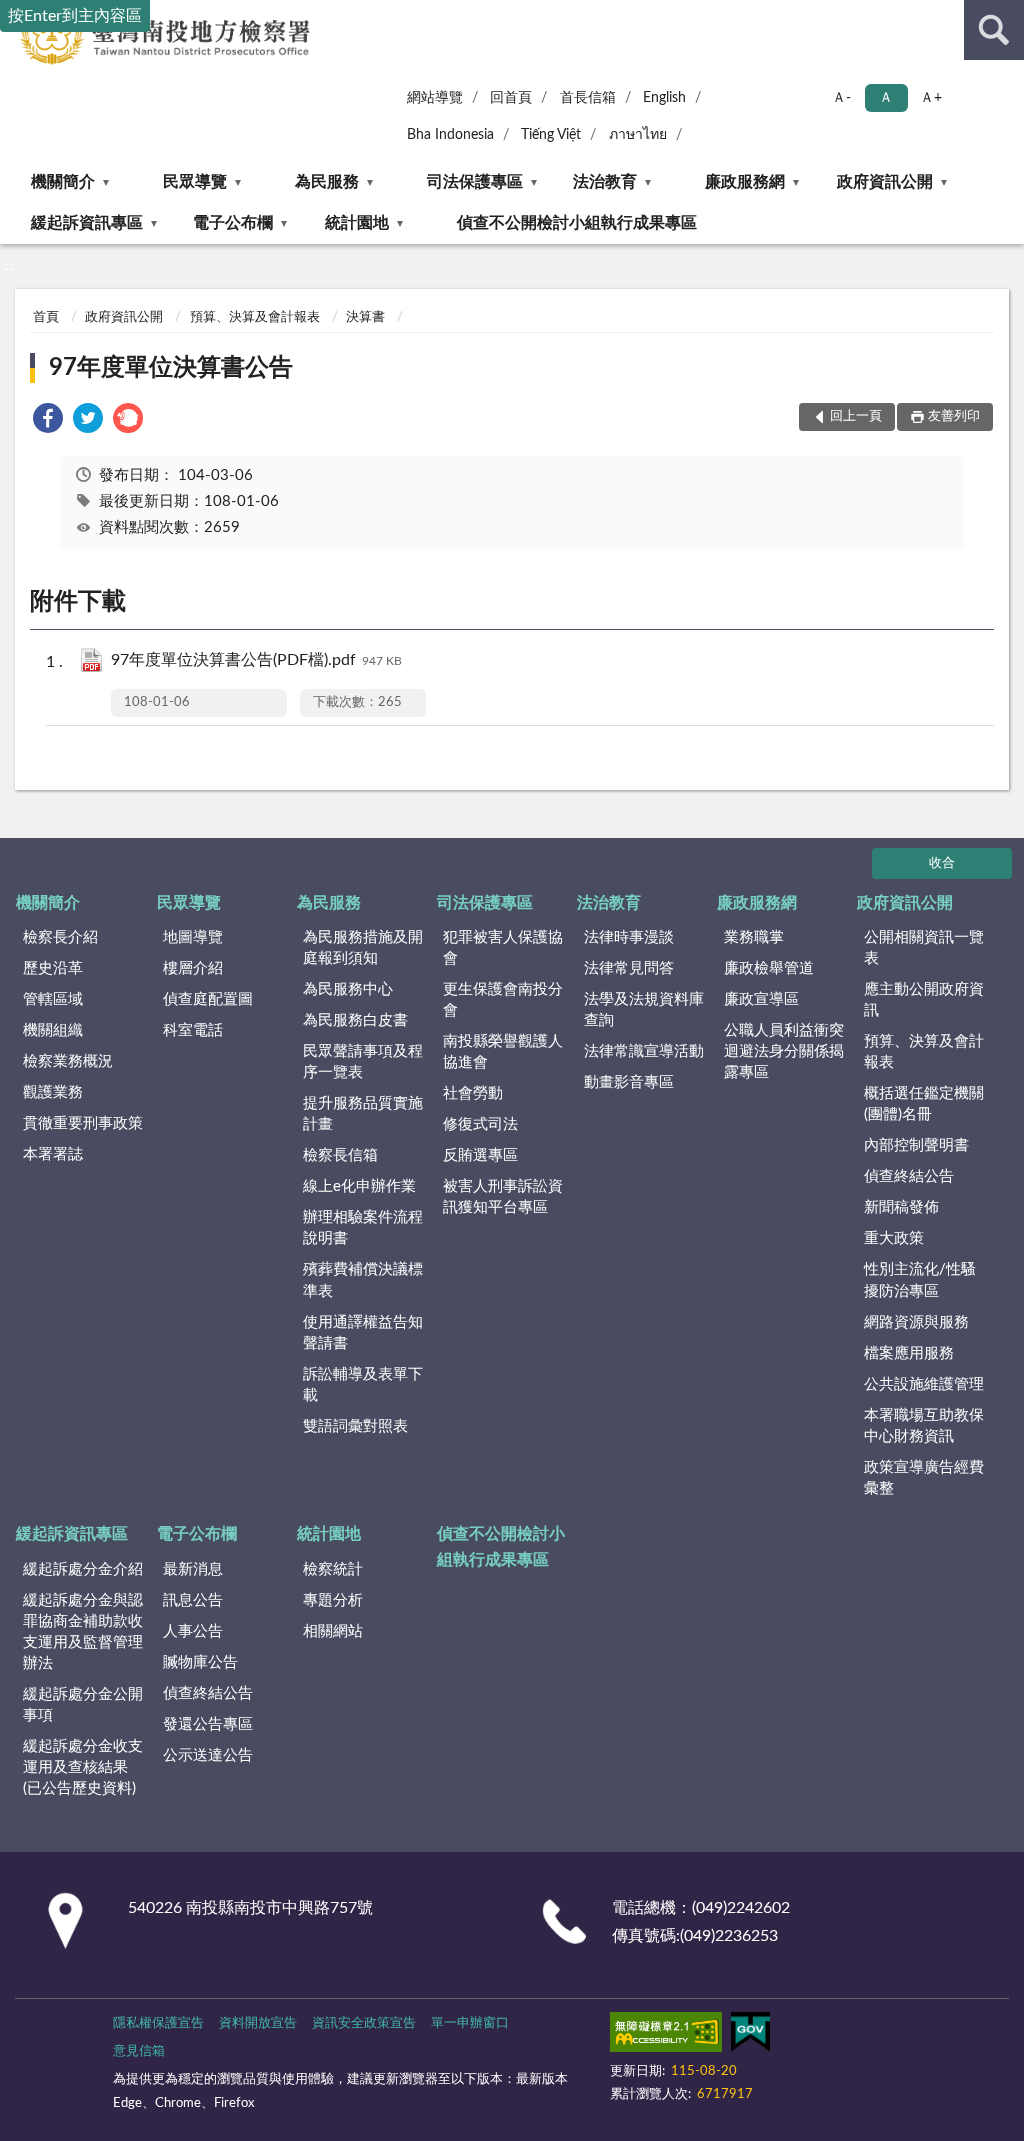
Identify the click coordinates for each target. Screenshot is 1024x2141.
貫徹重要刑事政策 (83, 1123)
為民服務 (327, 182)
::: (9, 266)
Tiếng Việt (551, 135)
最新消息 (193, 1569)
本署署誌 (53, 1154)
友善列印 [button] (954, 416)
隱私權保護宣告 (158, 2023)
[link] (48, 421)
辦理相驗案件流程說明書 (363, 1228)
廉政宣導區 (761, 999)
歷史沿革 (53, 968)
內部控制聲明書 (916, 1145)
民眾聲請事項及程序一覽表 (363, 1062)
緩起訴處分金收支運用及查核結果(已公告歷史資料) (83, 1767)
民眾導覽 (195, 182)
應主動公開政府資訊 (924, 1000)
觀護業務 (53, 1092)
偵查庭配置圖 (208, 999)
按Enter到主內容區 (75, 16)
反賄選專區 (480, 1155)
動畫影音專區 (629, 1082)
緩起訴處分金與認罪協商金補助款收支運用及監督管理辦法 (83, 1632)
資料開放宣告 (258, 2023)
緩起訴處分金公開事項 (83, 1705)
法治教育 (605, 182)
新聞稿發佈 (901, 1207)
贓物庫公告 (200, 1662)
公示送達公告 (208, 1755)
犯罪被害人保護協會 (503, 948)
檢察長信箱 (340, 1155)
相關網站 (333, 1631)
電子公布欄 (233, 223)
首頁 (46, 317)
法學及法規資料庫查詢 (644, 1010)
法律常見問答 (629, 968)
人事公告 (193, 1631)
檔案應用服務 (909, 1353)
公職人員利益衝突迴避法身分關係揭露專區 (784, 1051)
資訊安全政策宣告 (364, 2023)
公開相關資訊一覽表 (924, 948)
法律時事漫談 (629, 937)
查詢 (994, 30)
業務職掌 (754, 937)
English (664, 98)
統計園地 (357, 223)
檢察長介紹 (60, 937)
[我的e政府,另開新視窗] (750, 2036)
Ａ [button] (886, 98)
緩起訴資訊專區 (87, 223)
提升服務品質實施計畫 (363, 1114)
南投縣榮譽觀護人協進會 (503, 1052)
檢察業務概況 (68, 1061)
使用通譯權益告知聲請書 (363, 1333)
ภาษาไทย (638, 135)
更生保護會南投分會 (503, 1000)
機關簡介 (63, 182)
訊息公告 (193, 1600)
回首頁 (511, 98)
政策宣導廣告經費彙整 (924, 1478)
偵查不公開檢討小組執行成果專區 (577, 223)
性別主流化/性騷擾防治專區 (920, 1280)
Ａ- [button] (841, 98)
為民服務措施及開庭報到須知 (363, 948)
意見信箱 (139, 2051)
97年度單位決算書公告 (171, 368)
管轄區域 (53, 999)
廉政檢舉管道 (769, 968)
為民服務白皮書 (355, 1020)
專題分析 (333, 1600)
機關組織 (53, 1030)
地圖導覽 (193, 937)
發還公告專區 (208, 1724)
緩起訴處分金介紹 (83, 1569)
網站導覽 (435, 98)
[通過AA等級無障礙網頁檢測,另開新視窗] (666, 2036)
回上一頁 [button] (856, 416)
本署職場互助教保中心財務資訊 (924, 1426)
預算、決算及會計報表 (255, 317)
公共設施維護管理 (924, 1384)
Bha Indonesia (450, 135)
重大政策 (894, 1238)
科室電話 (193, 1030)
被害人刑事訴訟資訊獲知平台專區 (503, 1197)
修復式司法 (480, 1124)
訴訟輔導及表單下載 (363, 1385)
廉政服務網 (745, 182)
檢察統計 (333, 1569)
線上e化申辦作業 (359, 1186)
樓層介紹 (193, 968)
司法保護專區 (475, 182)
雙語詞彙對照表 (355, 1426)
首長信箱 (588, 98)
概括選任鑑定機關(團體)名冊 (924, 1104)
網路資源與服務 (916, 1322)
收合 (942, 863)
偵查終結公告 (909, 1176)
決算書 (365, 317)
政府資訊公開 (885, 182)
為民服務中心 (348, 989)
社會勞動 (473, 1093)
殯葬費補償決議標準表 (363, 1280)
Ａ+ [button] (931, 98)
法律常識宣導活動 (644, 1051)
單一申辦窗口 (470, 2023)
